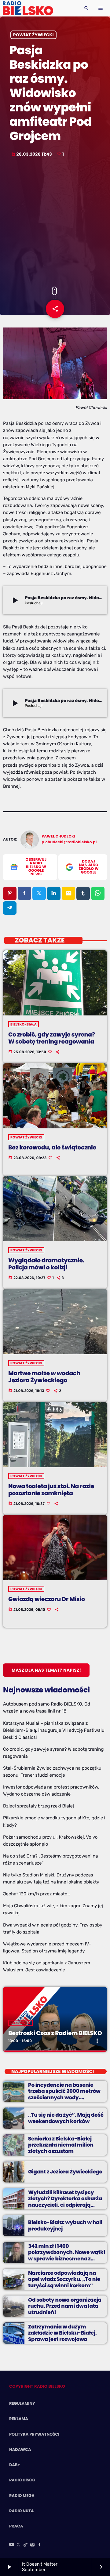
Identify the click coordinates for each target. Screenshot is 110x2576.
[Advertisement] (55, 223)
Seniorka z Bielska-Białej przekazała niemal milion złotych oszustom (61, 2145)
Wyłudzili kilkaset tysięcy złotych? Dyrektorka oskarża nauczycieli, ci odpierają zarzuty (65, 2202)
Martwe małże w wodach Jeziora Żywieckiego (44, 1377)
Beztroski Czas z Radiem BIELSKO (55, 2033)
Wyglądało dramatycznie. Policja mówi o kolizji (46, 1264)
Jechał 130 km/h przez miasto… (37, 1894)
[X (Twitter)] (19, 2545)
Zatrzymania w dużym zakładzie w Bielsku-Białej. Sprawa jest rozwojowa (62, 2333)
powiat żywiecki (33, 35)
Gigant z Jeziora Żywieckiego (65, 2172)
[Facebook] (39, 2545)
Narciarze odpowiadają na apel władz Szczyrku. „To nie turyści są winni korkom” (64, 2279)
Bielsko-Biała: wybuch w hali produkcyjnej (65, 2225)
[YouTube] (12, 2545)
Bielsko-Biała (24, 1024)
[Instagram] (32, 2545)
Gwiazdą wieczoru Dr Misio (47, 1599)
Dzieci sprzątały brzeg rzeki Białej (38, 1806)
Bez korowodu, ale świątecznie (52, 1147)
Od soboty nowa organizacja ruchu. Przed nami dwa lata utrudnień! (65, 2306)
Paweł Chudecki (59, 836)
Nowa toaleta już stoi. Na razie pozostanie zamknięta (51, 1490)
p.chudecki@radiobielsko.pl (69, 842)
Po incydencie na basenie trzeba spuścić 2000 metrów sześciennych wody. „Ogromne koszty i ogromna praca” (64, 2097)
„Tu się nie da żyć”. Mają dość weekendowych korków (66, 2118)
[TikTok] (26, 2545)
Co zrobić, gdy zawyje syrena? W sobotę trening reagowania (51, 1038)
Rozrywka (20, 2023)
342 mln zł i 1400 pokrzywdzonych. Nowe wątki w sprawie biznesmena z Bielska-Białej (67, 2255)
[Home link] (28, 8)
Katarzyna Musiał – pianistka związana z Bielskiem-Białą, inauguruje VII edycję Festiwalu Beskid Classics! (54, 1730)
